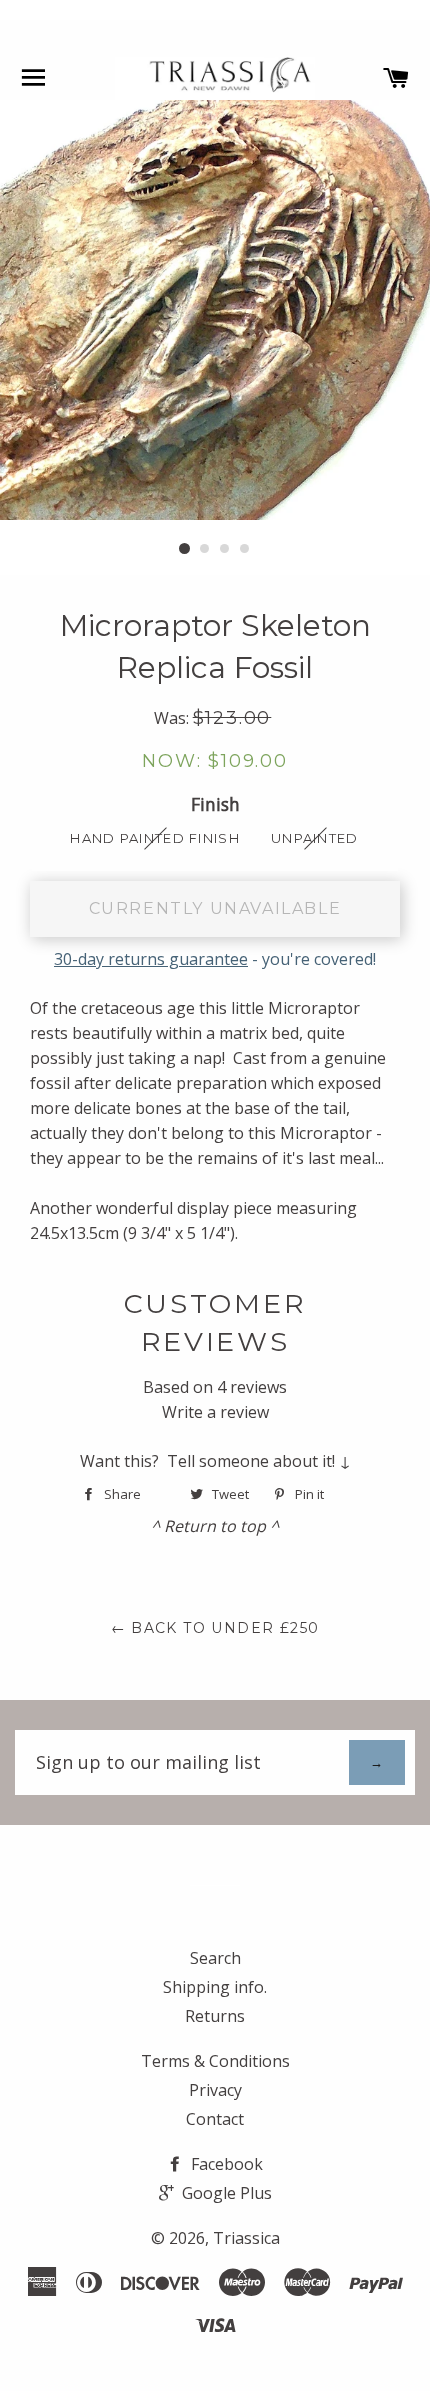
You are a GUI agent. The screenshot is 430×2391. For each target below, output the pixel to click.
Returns (215, 2016)
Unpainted (315, 838)
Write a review (215, 1412)
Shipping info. (215, 1987)
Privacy (215, 2090)
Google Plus (225, 2193)
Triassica (246, 2238)
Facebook (225, 2164)
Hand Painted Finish (155, 838)
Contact (215, 2119)
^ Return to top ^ (215, 1526)
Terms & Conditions (215, 2061)
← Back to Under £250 (215, 1628)
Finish (215, 804)
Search (215, 1958)
